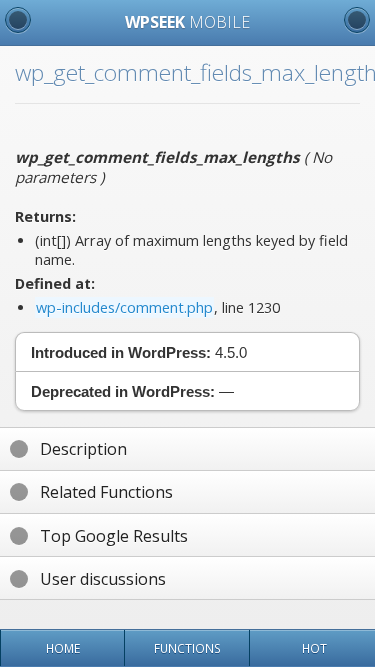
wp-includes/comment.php (124, 307)
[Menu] (18, 20)
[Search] (357, 20)
